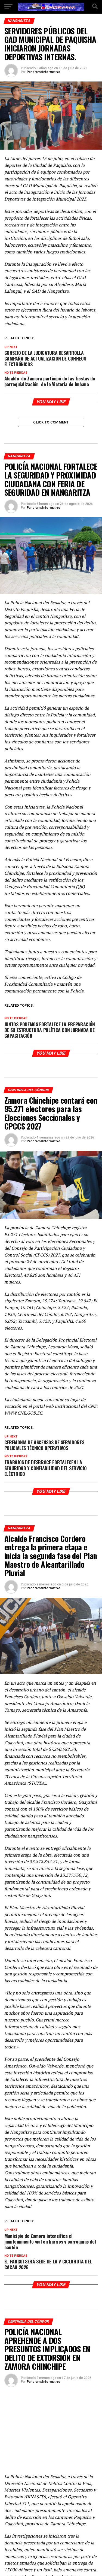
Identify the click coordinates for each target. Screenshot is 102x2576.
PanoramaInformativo (44, 72)
